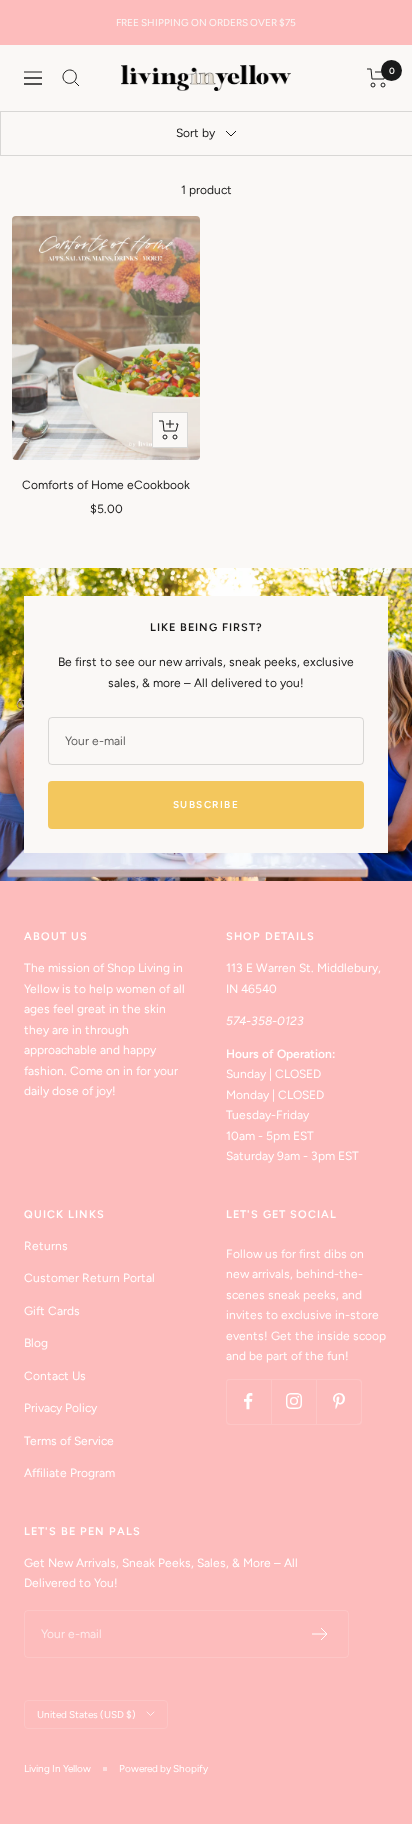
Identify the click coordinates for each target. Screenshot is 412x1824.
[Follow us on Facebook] (248, 1401)
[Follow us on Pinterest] (338, 1401)
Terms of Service (69, 1441)
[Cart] (377, 78)
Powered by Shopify (163, 1768)
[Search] (71, 78)
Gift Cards (52, 1311)
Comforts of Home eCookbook (106, 485)
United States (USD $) (86, 1714)
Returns (46, 1246)
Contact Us (55, 1376)
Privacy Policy (60, 1408)
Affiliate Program (69, 1473)
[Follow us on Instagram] (293, 1401)
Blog (36, 1343)
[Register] (320, 1634)
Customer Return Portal (89, 1278)
